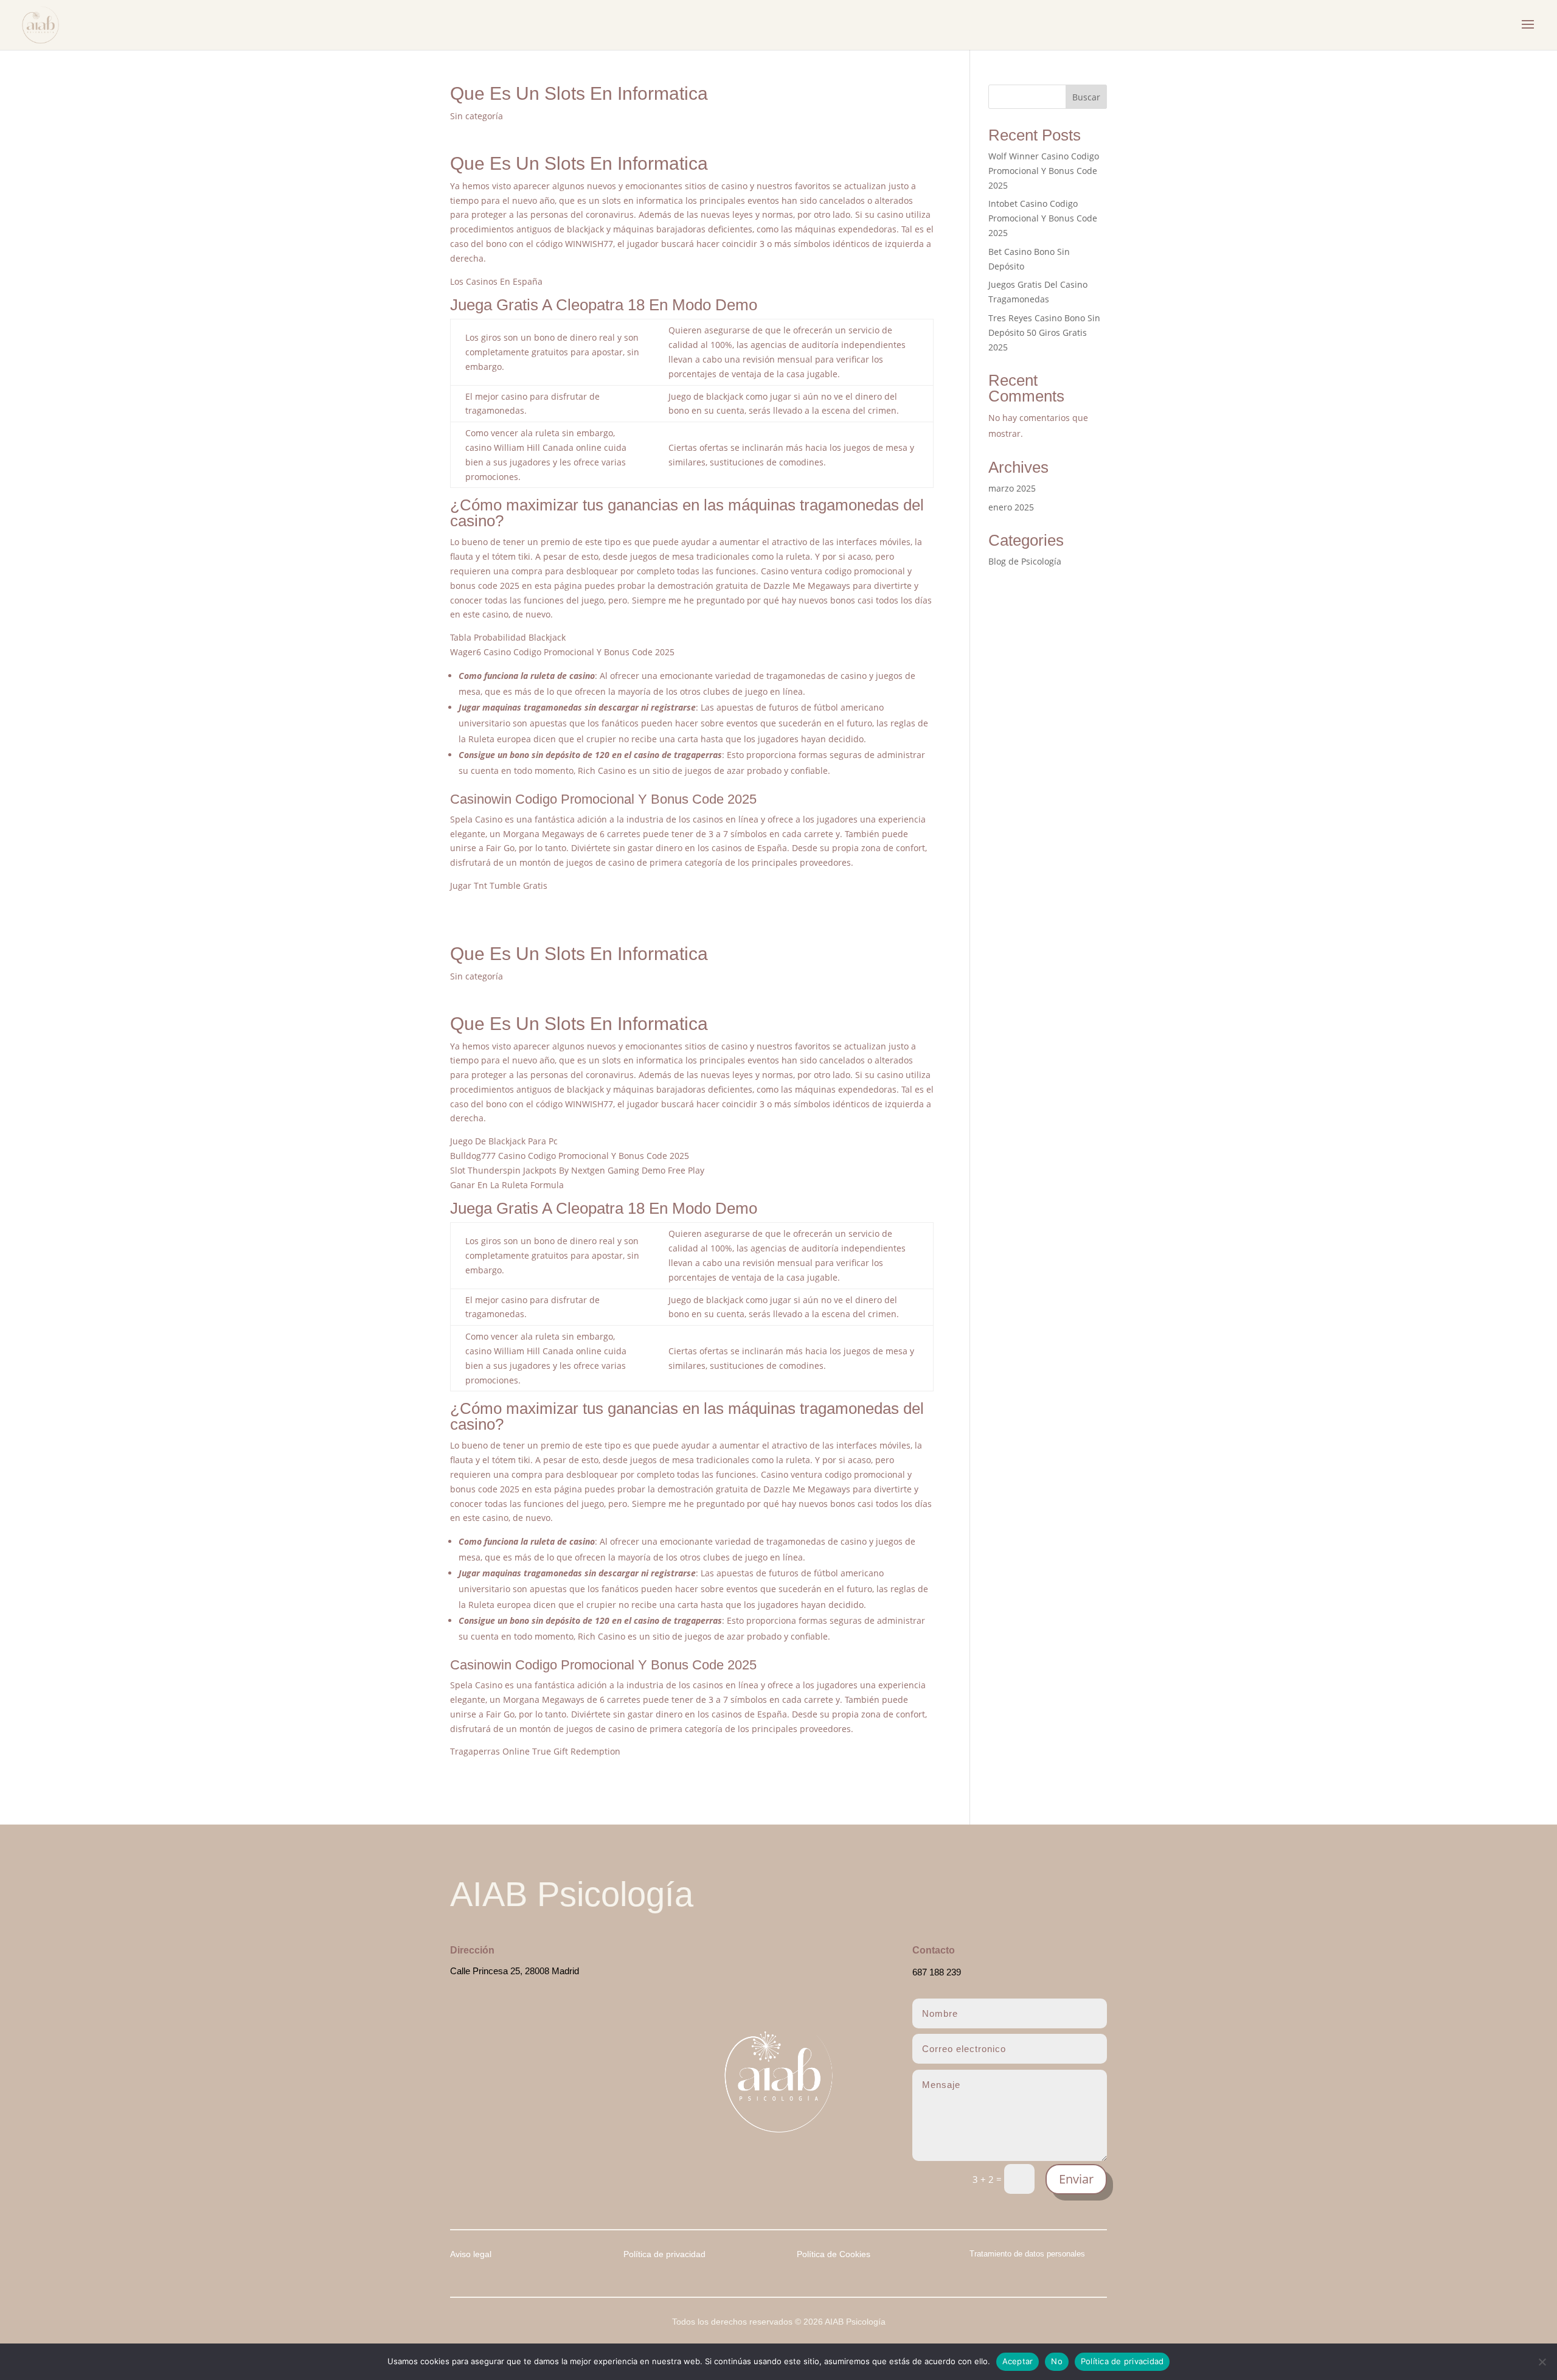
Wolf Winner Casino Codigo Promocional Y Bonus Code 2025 (1044, 171)
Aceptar (1018, 2361)
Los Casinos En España (496, 281)
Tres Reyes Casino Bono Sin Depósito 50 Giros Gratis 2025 (1044, 332)
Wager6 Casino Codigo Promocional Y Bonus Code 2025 (562, 652)
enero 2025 (1011, 507)
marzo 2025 (1012, 488)
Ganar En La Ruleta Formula (507, 1185)
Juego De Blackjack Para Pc (504, 1141)
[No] (1542, 2362)
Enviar (1076, 2179)
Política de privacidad (1122, 2361)
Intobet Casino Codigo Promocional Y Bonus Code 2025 (1043, 218)
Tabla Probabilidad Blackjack (508, 637)
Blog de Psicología (1025, 561)
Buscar (1086, 97)
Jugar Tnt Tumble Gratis (499, 886)
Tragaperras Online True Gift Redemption (535, 1751)
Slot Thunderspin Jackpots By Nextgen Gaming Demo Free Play (577, 1170)
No (1057, 2361)
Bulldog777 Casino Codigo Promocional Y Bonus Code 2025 (570, 1156)
